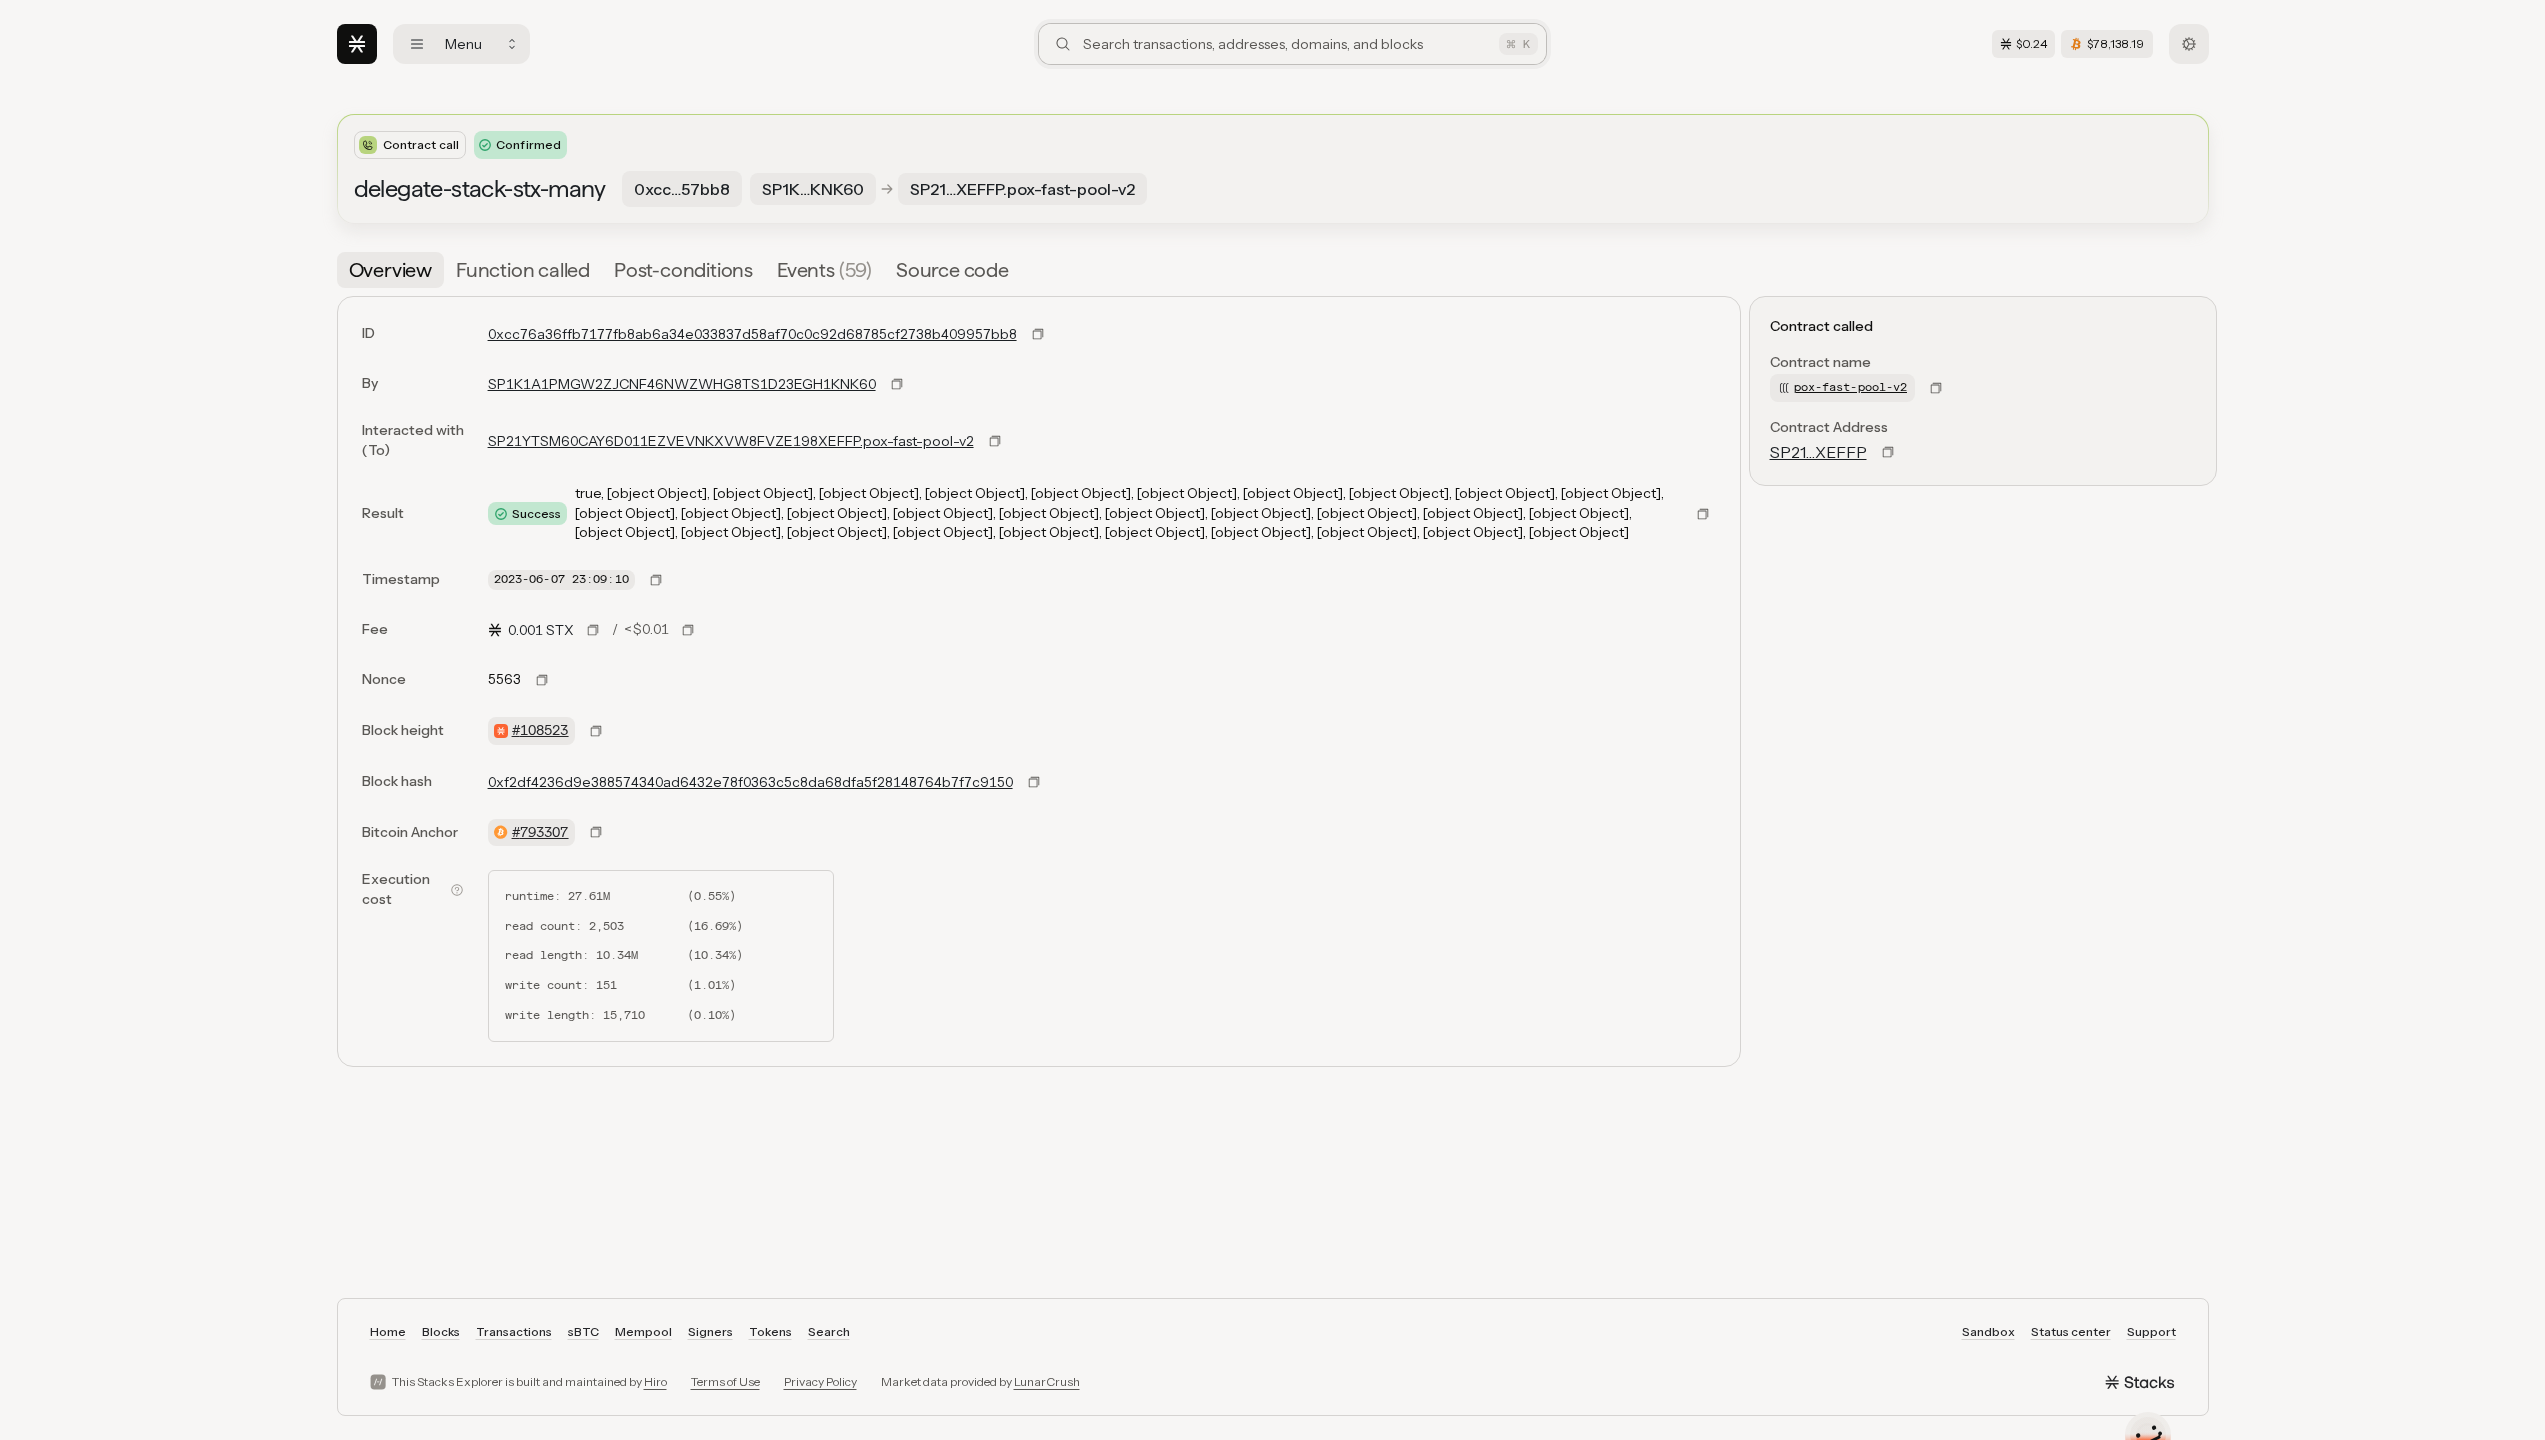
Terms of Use (725, 1381)
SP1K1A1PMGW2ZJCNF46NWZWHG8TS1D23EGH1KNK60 (682, 384)
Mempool (643, 1331)
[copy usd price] (688, 630)
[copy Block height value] (596, 731)
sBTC (583, 1331)
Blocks (441, 1331)
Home (388, 1331)
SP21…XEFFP (1818, 452)
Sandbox (1988, 1331)
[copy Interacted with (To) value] (995, 441)
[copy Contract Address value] (1888, 452)
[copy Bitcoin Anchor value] (596, 832)
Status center (2071, 1331)
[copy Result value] (1703, 514)
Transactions (514, 1331)
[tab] (390, 270)
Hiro (655, 1381)
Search (829, 1331)
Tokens (770, 1331)
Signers (710, 1331)
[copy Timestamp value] (656, 580)
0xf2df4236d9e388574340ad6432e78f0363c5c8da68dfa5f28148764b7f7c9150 (750, 782)
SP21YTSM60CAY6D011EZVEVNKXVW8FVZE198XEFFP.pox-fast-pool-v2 (731, 441)
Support (2151, 1331)
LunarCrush (1047, 1381)
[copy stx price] (593, 630)
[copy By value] (897, 384)
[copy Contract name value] (1936, 388)
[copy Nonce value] (542, 680)
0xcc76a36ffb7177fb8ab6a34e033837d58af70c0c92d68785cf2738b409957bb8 (752, 334)
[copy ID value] (1038, 334)
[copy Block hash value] (1034, 782)
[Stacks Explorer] (357, 44)
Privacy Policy (820, 1381)
